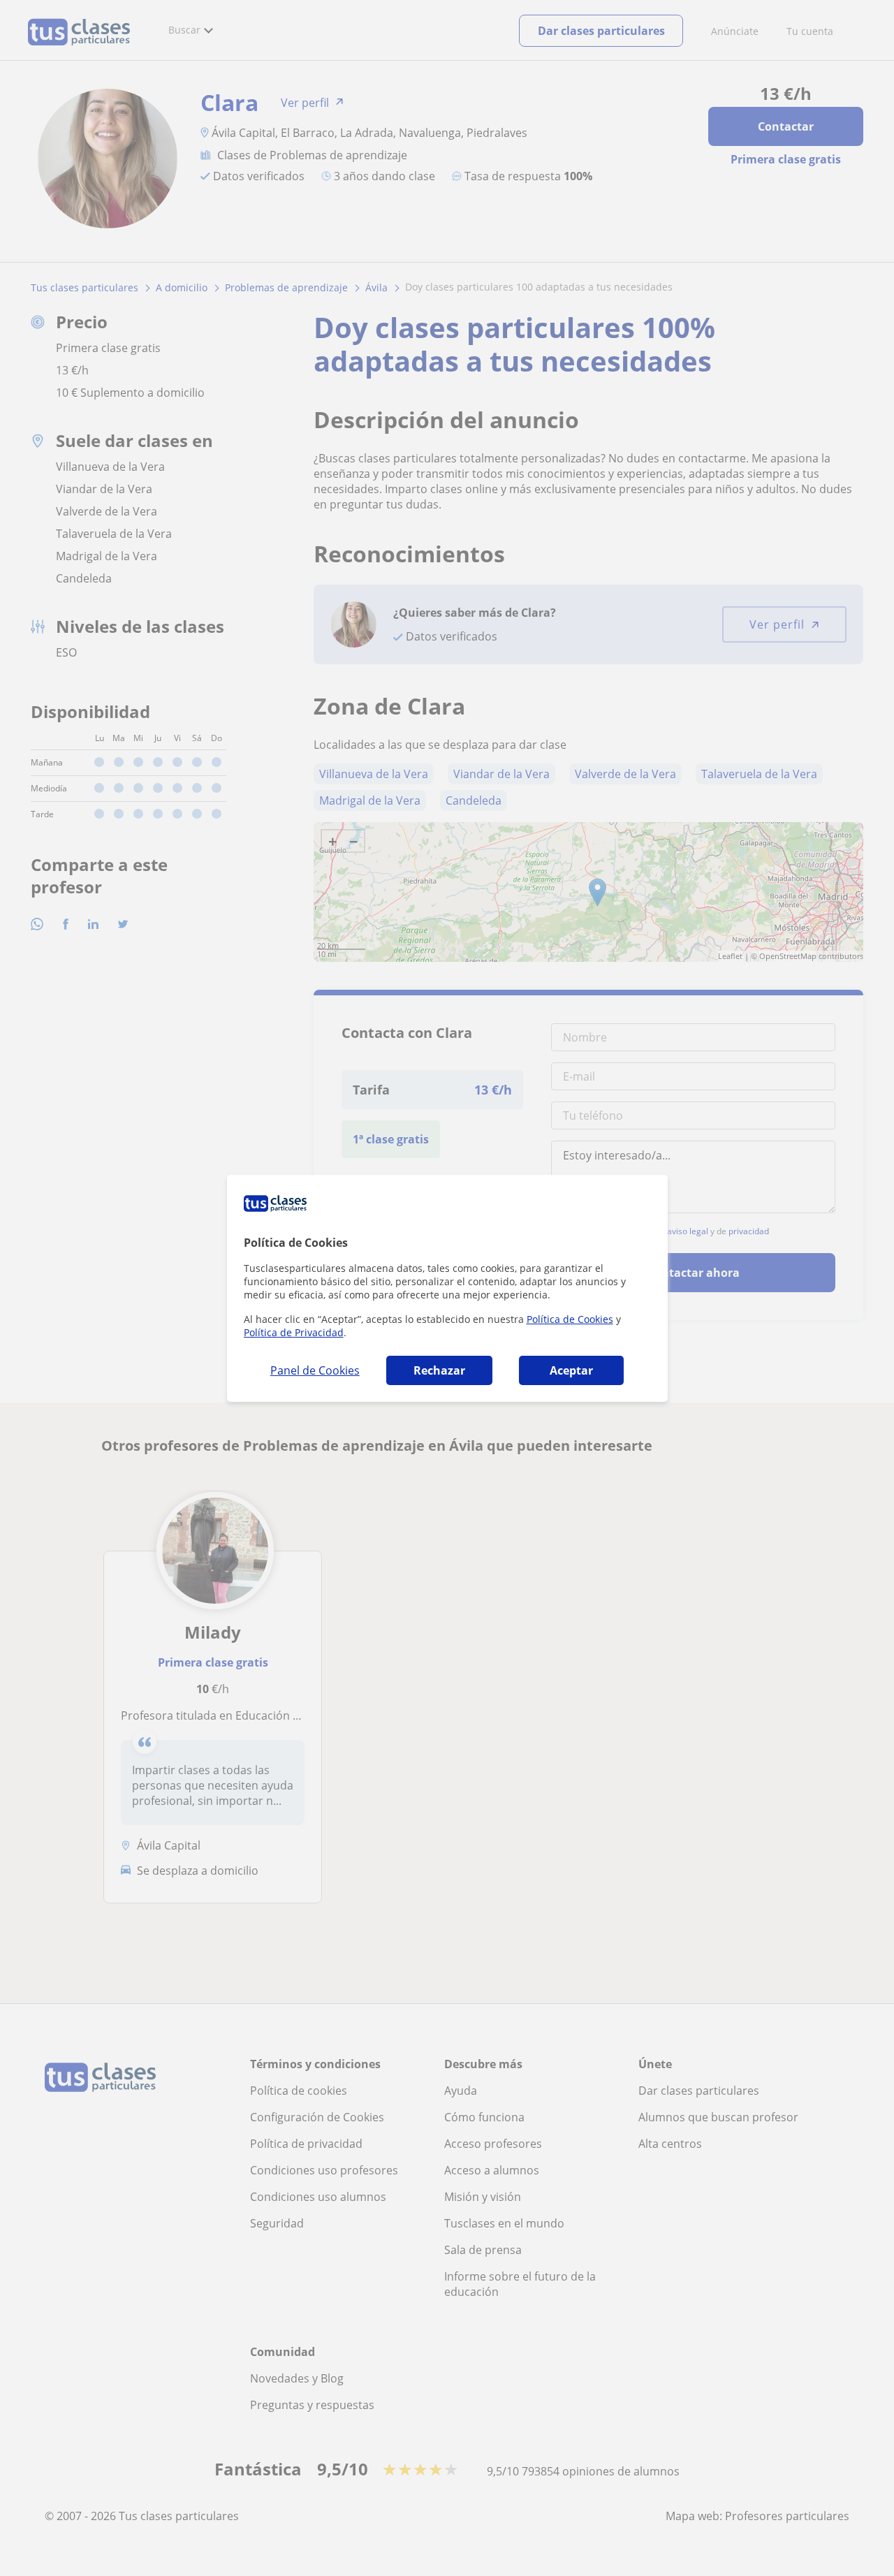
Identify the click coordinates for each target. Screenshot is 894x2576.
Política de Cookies (570, 1319)
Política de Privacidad (294, 1332)
